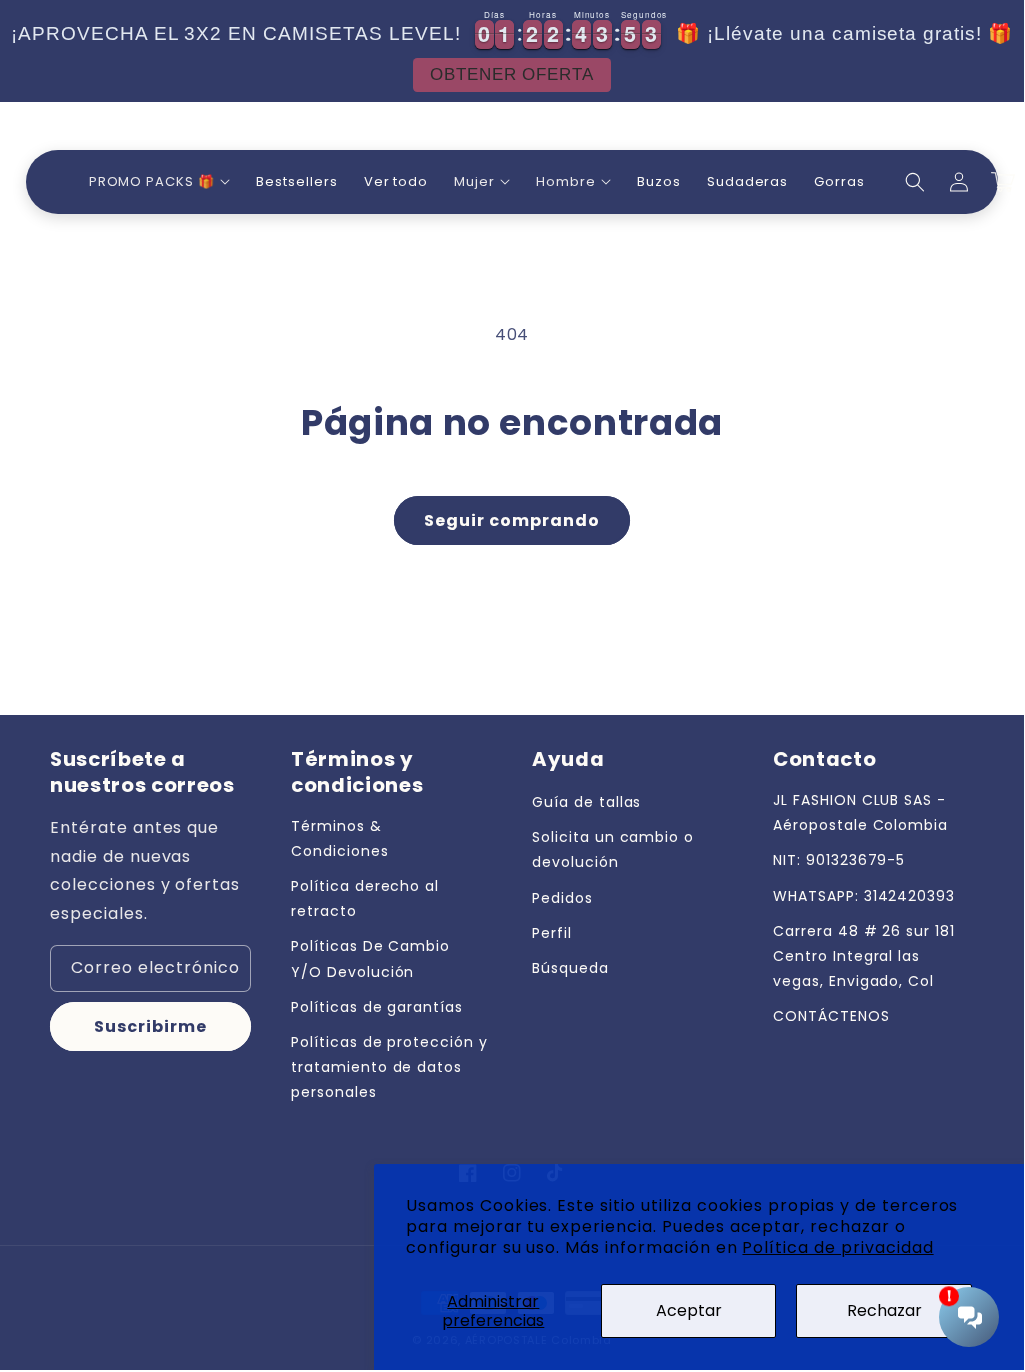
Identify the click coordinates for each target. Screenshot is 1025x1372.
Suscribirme (150, 1026)
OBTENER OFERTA (504, 74)
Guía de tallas (586, 802)
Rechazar (884, 1310)
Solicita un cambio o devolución (613, 849)
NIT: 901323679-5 (839, 860)
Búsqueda (570, 968)
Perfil (552, 933)
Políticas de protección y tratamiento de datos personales (389, 1067)
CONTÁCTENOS (831, 1016)
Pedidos (562, 898)
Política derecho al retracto (365, 898)
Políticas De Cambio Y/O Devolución (370, 958)
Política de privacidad (837, 1247)
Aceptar (689, 1310)
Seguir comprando (512, 520)
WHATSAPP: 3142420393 (864, 896)
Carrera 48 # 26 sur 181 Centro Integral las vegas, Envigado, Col (864, 956)
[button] (159, 182)
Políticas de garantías (377, 1007)
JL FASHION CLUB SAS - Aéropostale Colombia (860, 812)
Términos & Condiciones (340, 838)
